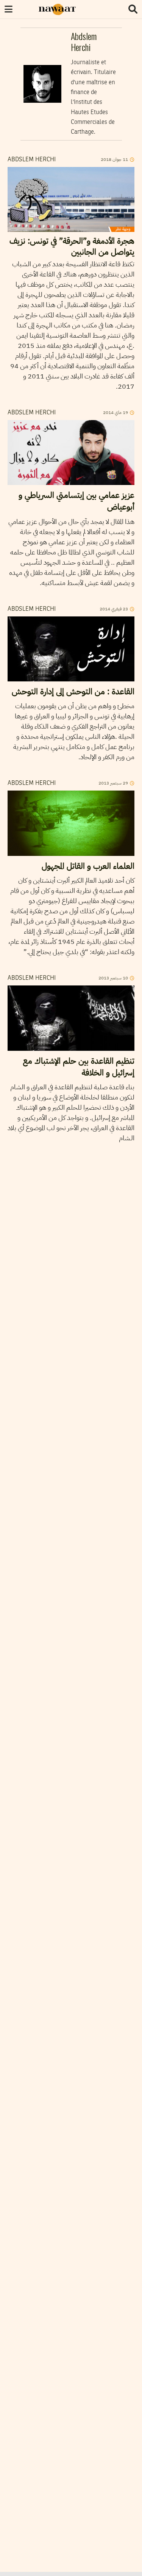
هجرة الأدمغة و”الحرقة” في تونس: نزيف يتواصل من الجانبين (72, 246)
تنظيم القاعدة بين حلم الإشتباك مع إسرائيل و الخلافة (79, 1067)
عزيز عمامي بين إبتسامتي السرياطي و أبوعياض (76, 501)
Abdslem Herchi (32, 160)
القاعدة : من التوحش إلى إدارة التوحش (73, 691)
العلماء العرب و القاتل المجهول (88, 866)
